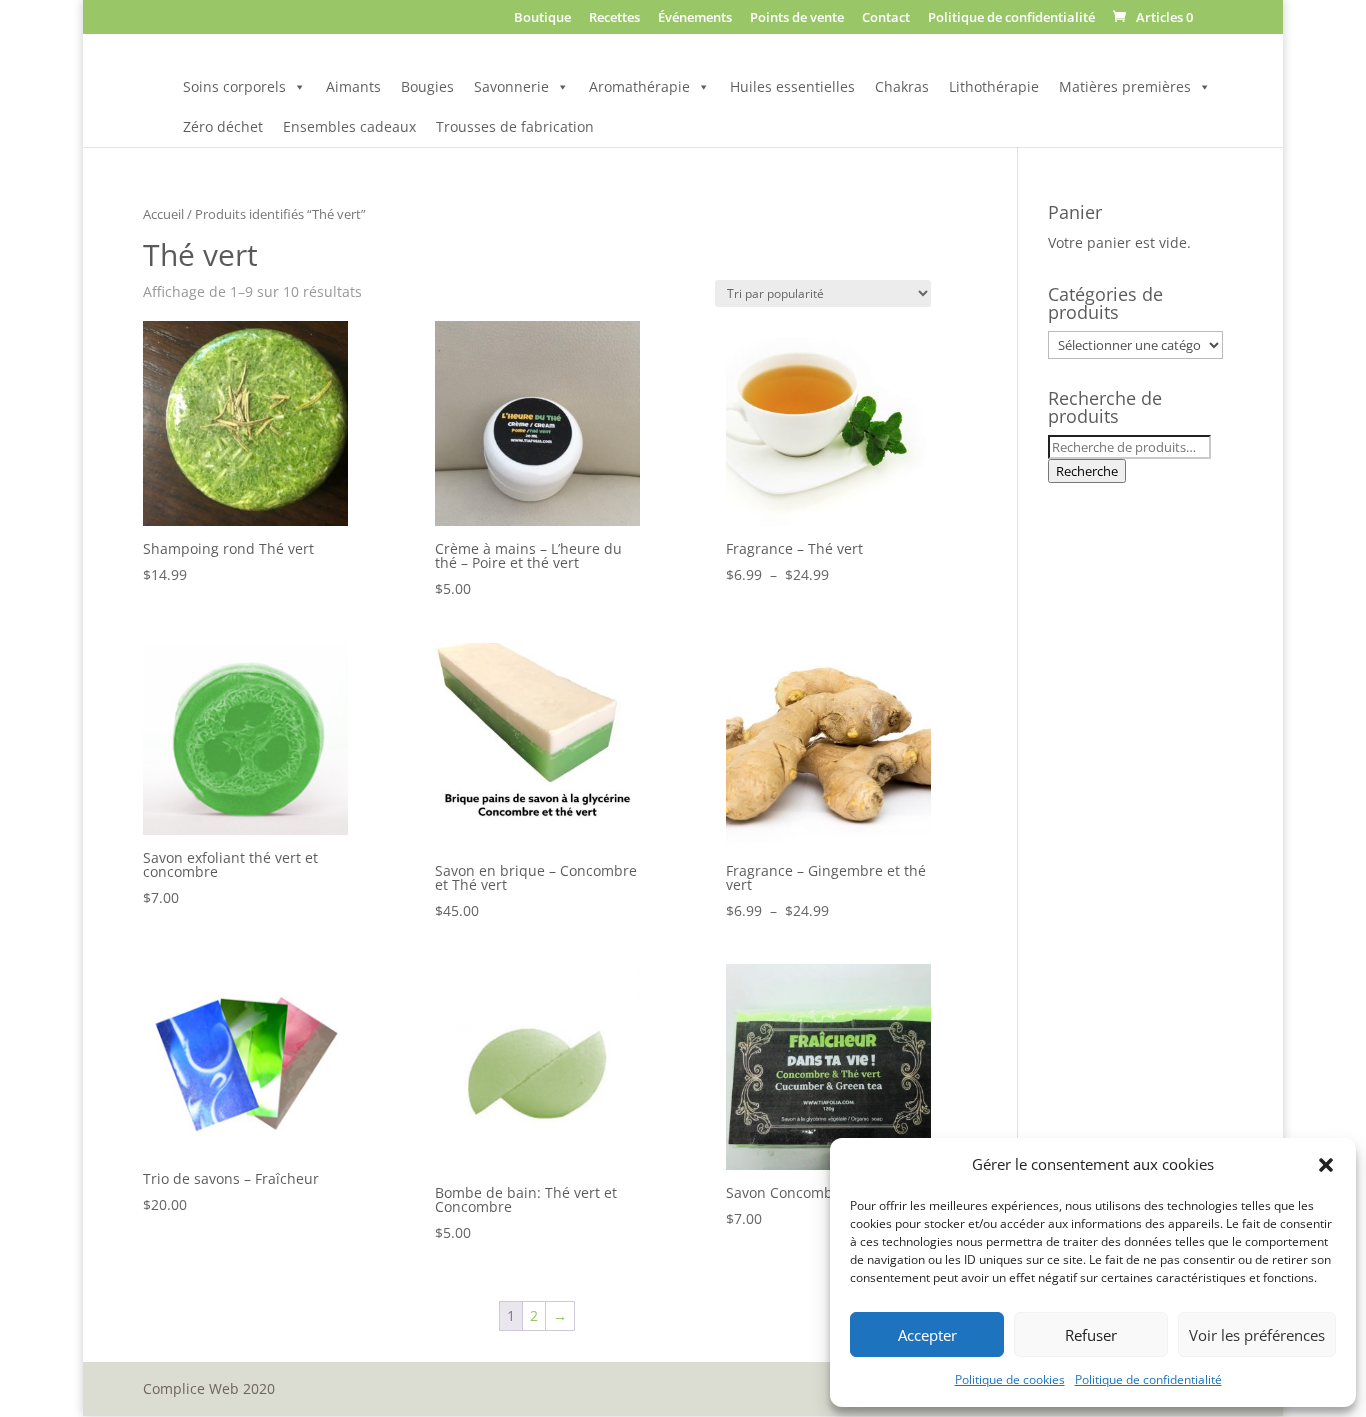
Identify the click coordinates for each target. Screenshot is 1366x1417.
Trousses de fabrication (515, 126)
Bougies (427, 86)
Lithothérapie (994, 86)
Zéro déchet (223, 126)
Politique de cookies (1010, 1379)
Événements (695, 18)
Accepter (927, 1335)
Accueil (163, 214)
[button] (1326, 1165)
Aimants (353, 86)
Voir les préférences (1257, 1335)
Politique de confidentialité (1148, 1379)
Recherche (1087, 471)
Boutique (542, 18)
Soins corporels (234, 86)
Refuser (1091, 1335)
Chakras (902, 86)
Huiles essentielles (792, 86)
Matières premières (1125, 86)
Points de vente (797, 18)
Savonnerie (511, 86)
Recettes (614, 18)
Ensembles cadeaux (349, 126)
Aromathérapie (639, 86)
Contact (886, 18)
